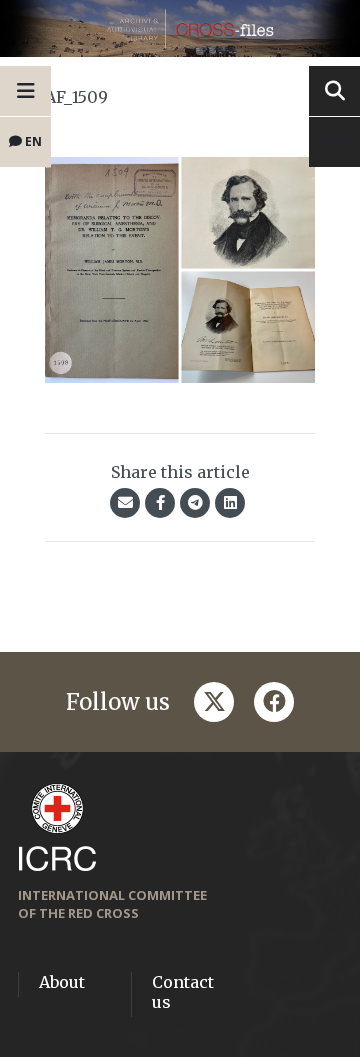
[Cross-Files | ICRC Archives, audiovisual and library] (180, 28)
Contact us (183, 992)
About (62, 982)
